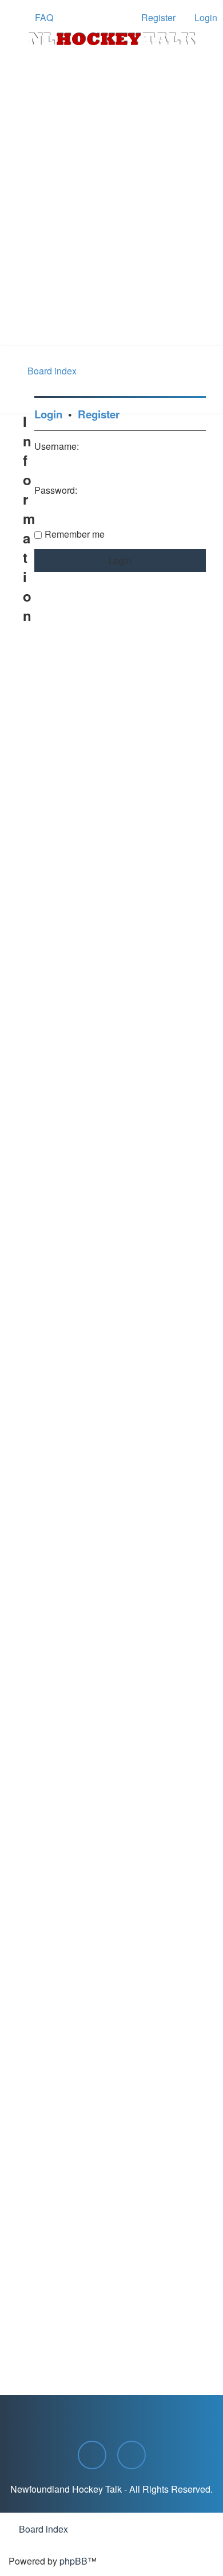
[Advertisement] (111, 229)
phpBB (73, 2561)
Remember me (75, 534)
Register (99, 414)
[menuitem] (39, 18)
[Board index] (111, 39)
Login (48, 414)
